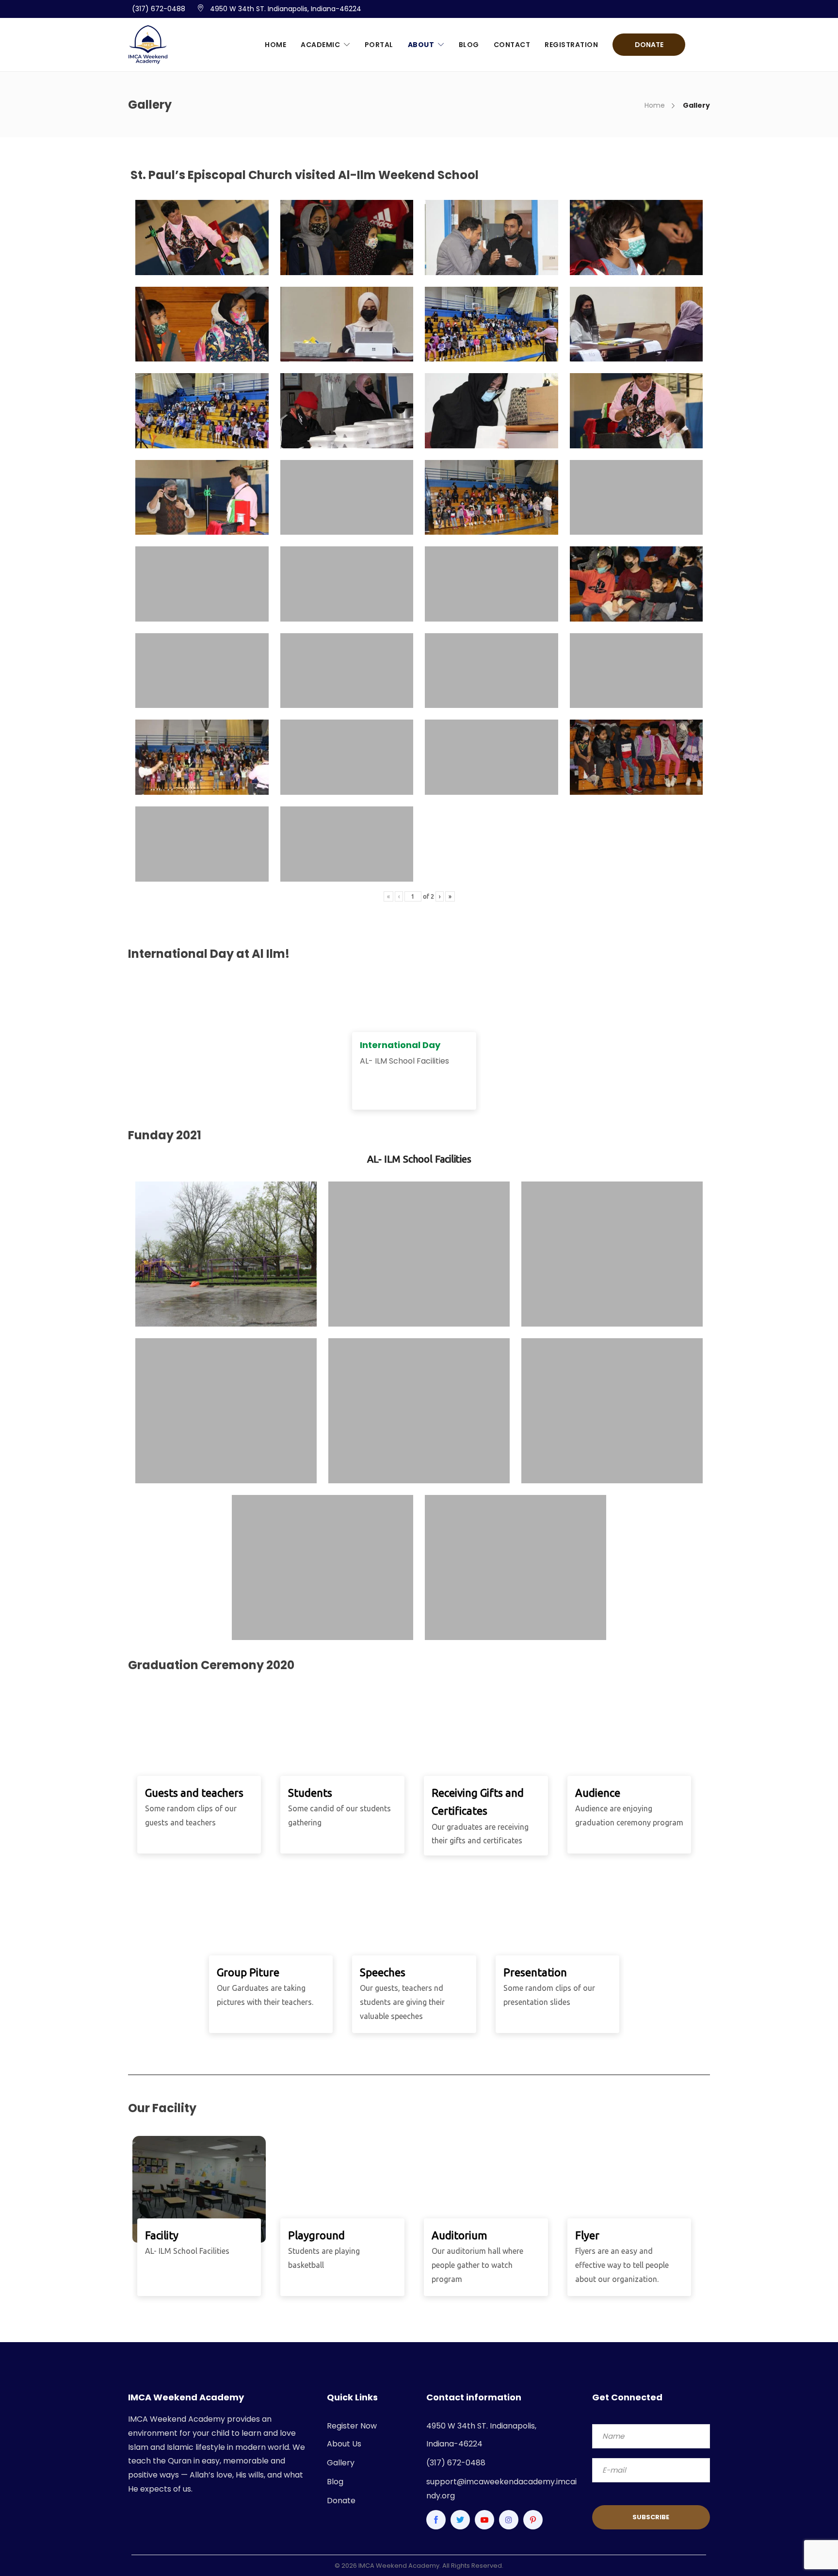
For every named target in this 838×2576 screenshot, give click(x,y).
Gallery (341, 2463)
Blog (469, 45)
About (421, 45)
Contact (512, 45)
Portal (379, 45)
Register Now (352, 2426)
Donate (649, 45)
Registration (571, 45)
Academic (320, 45)
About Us (344, 2444)
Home (275, 45)
